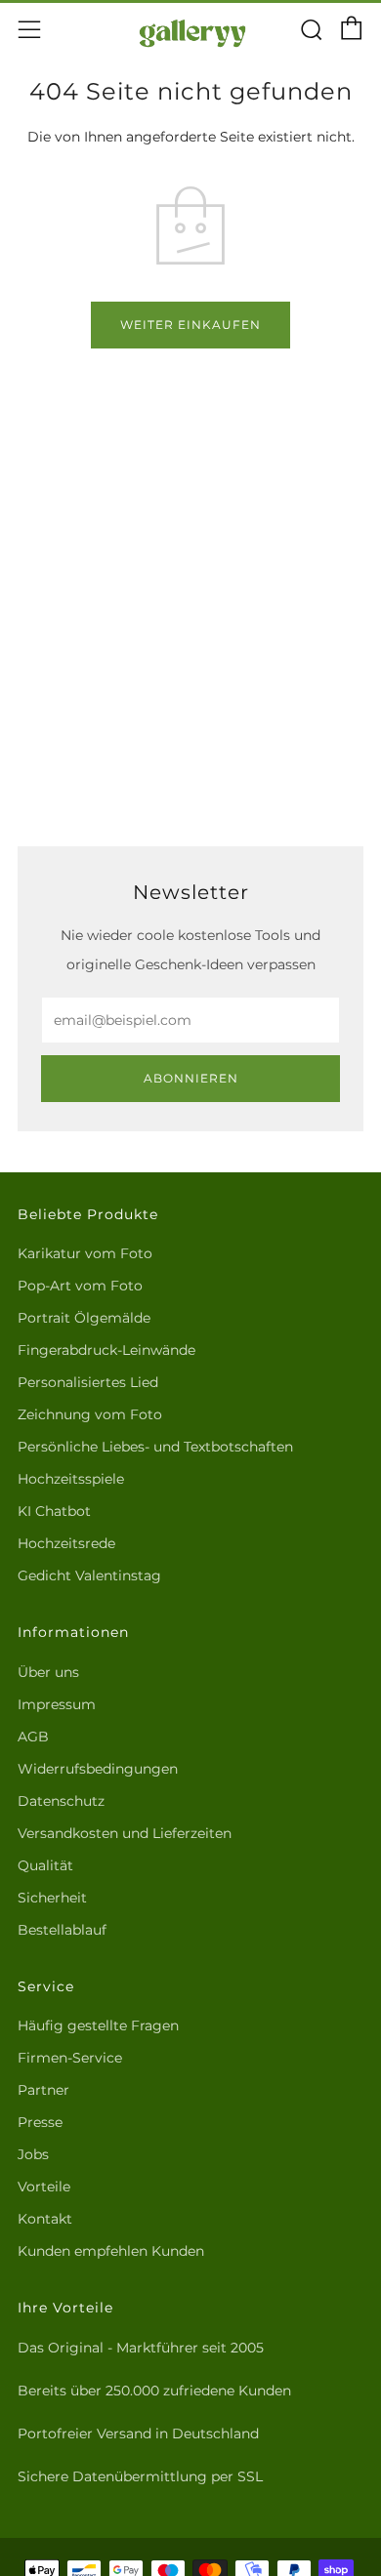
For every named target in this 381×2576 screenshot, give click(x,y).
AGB (33, 1737)
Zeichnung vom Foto (90, 1414)
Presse (40, 2122)
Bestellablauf (62, 1930)
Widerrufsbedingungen (98, 1769)
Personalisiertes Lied (88, 1382)
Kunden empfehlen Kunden (111, 2251)
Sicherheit (52, 1898)
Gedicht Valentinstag (89, 1575)
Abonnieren (191, 1078)
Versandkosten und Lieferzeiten (125, 1833)
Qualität (45, 1865)
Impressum (57, 1704)
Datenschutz (61, 1801)
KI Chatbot (54, 1511)
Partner (43, 2090)
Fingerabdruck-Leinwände (106, 1350)
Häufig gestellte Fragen (98, 2025)
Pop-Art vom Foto (80, 1286)
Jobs (33, 2154)
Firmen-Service (70, 2058)
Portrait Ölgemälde (84, 1318)
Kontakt (45, 2219)
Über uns (48, 1672)
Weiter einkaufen (190, 325)
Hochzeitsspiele (71, 1479)
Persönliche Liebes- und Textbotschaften (155, 1447)
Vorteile (44, 2187)
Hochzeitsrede (66, 1543)
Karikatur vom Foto (85, 1253)
